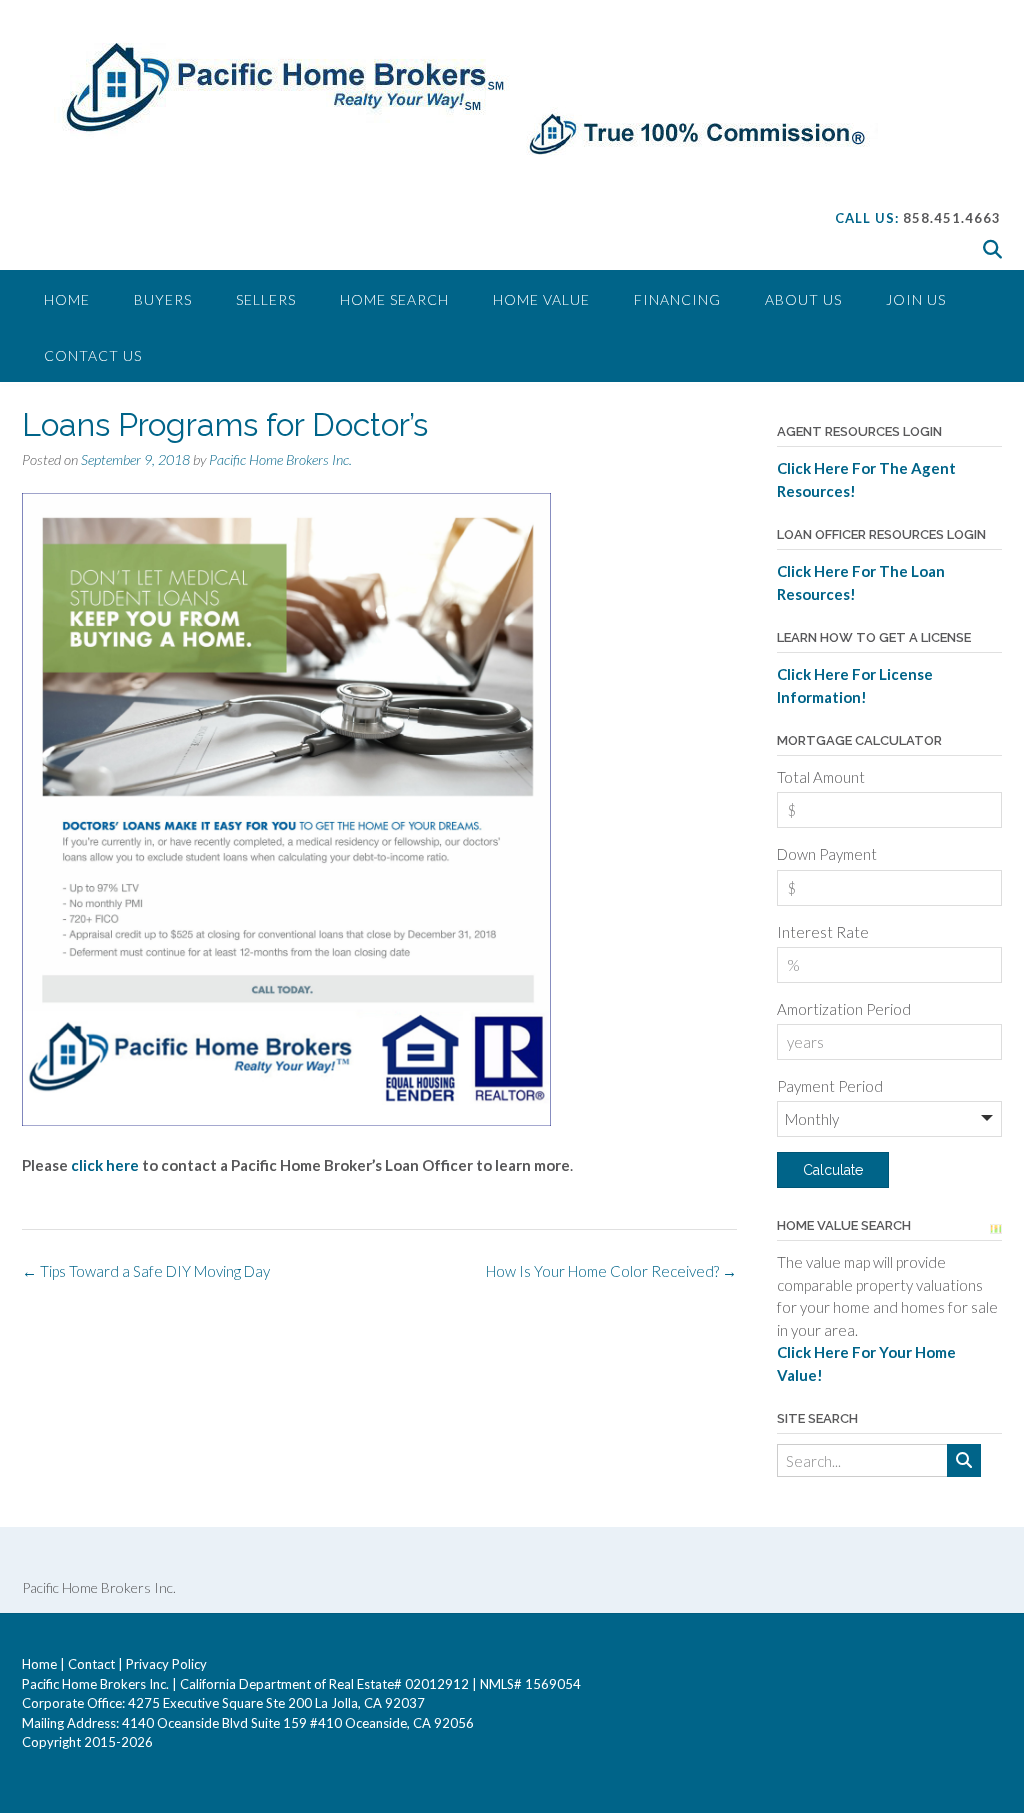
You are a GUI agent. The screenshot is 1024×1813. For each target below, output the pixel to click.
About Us (803, 299)
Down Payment (827, 854)
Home (67, 299)
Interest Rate (823, 932)
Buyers (163, 299)
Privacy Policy (166, 1664)
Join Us (916, 299)
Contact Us (93, 355)
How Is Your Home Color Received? (611, 1271)
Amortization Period (844, 1009)
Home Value (541, 299)
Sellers (266, 299)
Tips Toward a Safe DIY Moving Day (146, 1271)
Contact (91, 1664)
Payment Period (830, 1086)
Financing (677, 299)
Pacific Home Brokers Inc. (280, 459)
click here (106, 1165)
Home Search (394, 299)
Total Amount (821, 777)
